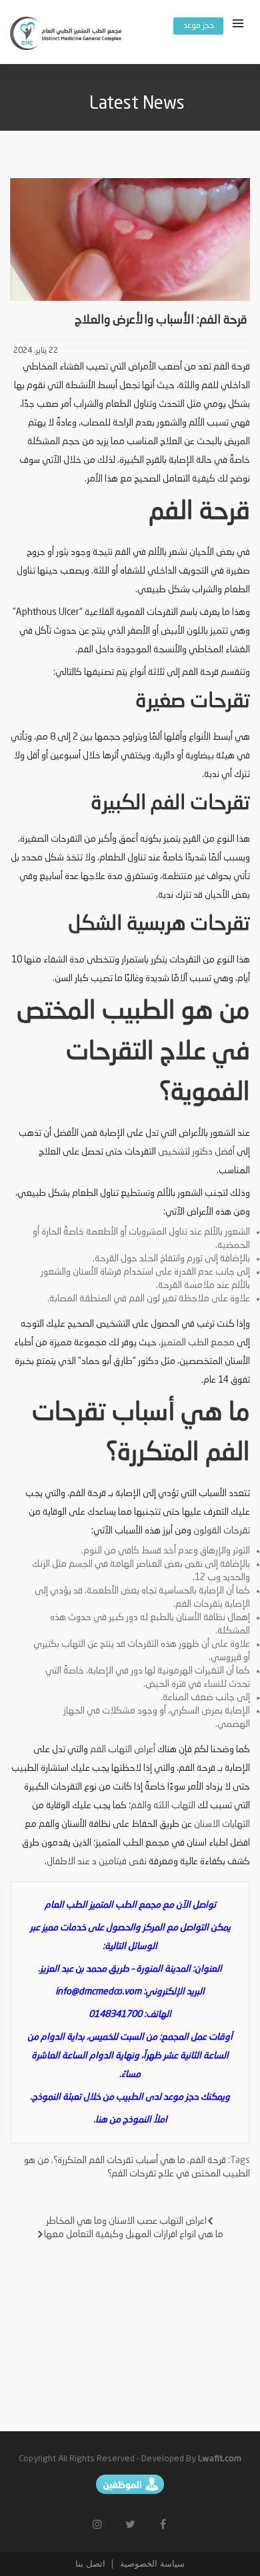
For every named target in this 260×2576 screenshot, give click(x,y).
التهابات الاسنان (222, 1824)
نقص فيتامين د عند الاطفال (98, 1862)
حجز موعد (199, 26)
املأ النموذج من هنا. (130, 2120)
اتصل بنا (90, 2564)
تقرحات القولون (222, 1531)
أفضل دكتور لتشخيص (197, 1152)
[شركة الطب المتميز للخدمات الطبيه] (67, 35)
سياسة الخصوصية (151, 2564)
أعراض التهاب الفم (123, 1750)
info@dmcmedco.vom (98, 1992)
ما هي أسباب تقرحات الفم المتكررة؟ (119, 2160)
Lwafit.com (220, 2459)
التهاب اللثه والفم (163, 1806)
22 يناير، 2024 (36, 351)
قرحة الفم (208, 2160)
